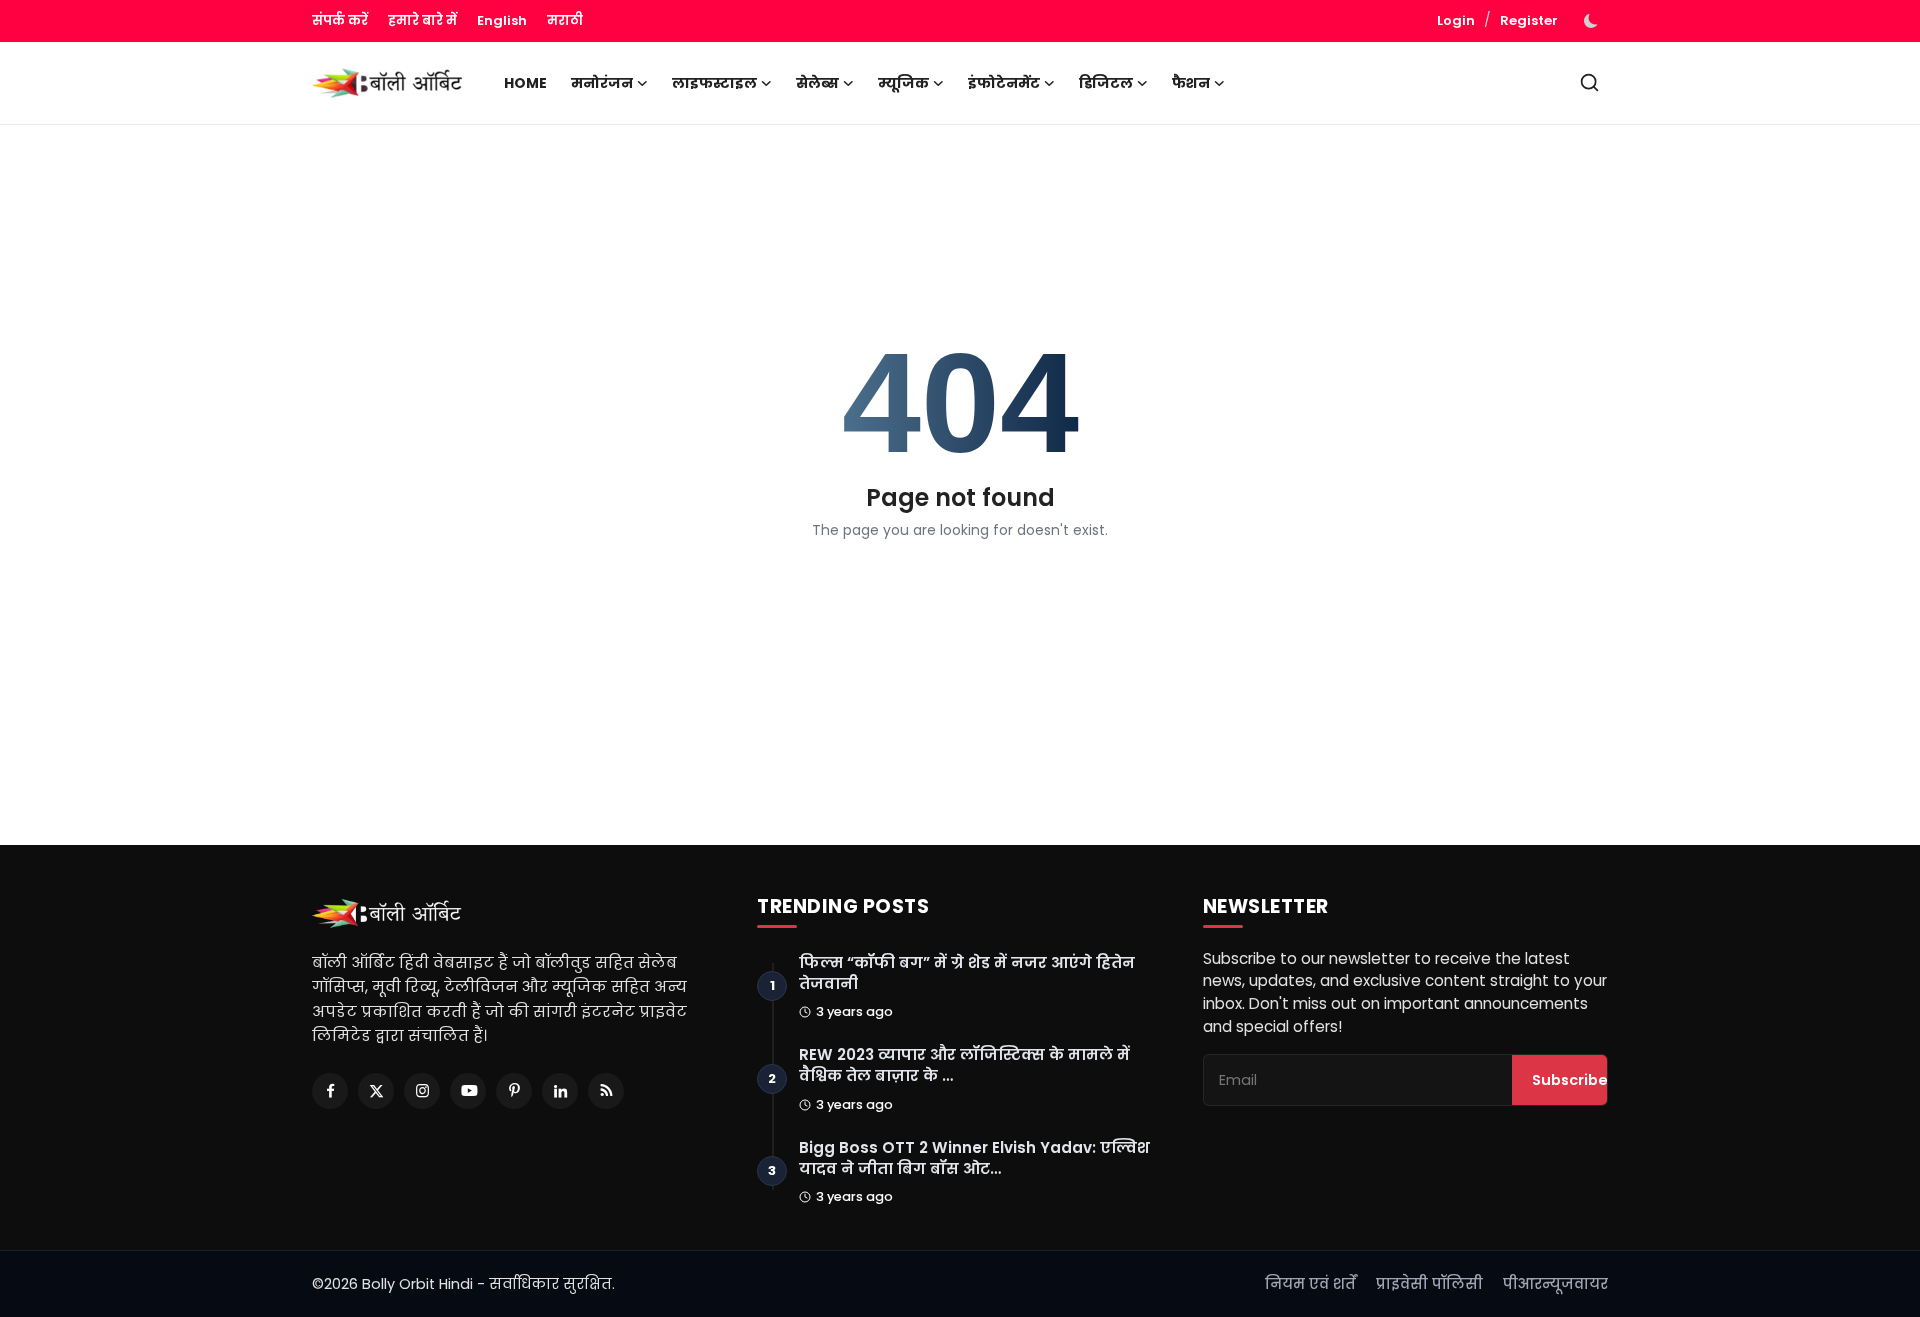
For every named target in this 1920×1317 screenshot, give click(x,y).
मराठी (565, 20)
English (502, 20)
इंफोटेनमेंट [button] (1004, 83)
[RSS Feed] (606, 1091)
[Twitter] (376, 1091)
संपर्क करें (340, 20)
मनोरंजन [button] (602, 83)
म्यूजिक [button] (903, 83)
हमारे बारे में (422, 20)
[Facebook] (330, 1091)
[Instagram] (422, 1091)
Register (1529, 20)
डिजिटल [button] (1106, 83)
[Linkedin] (560, 1091)
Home (525, 83)
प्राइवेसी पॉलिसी (1429, 1284)
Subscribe (1570, 1080)
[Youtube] (468, 1091)
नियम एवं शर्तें (1310, 1284)
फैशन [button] (1191, 83)
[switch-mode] (1593, 21)
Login (1456, 20)
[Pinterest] (514, 1091)
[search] (1589, 82)
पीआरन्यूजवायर (1555, 1284)
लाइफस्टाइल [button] (714, 83)
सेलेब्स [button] (817, 83)
